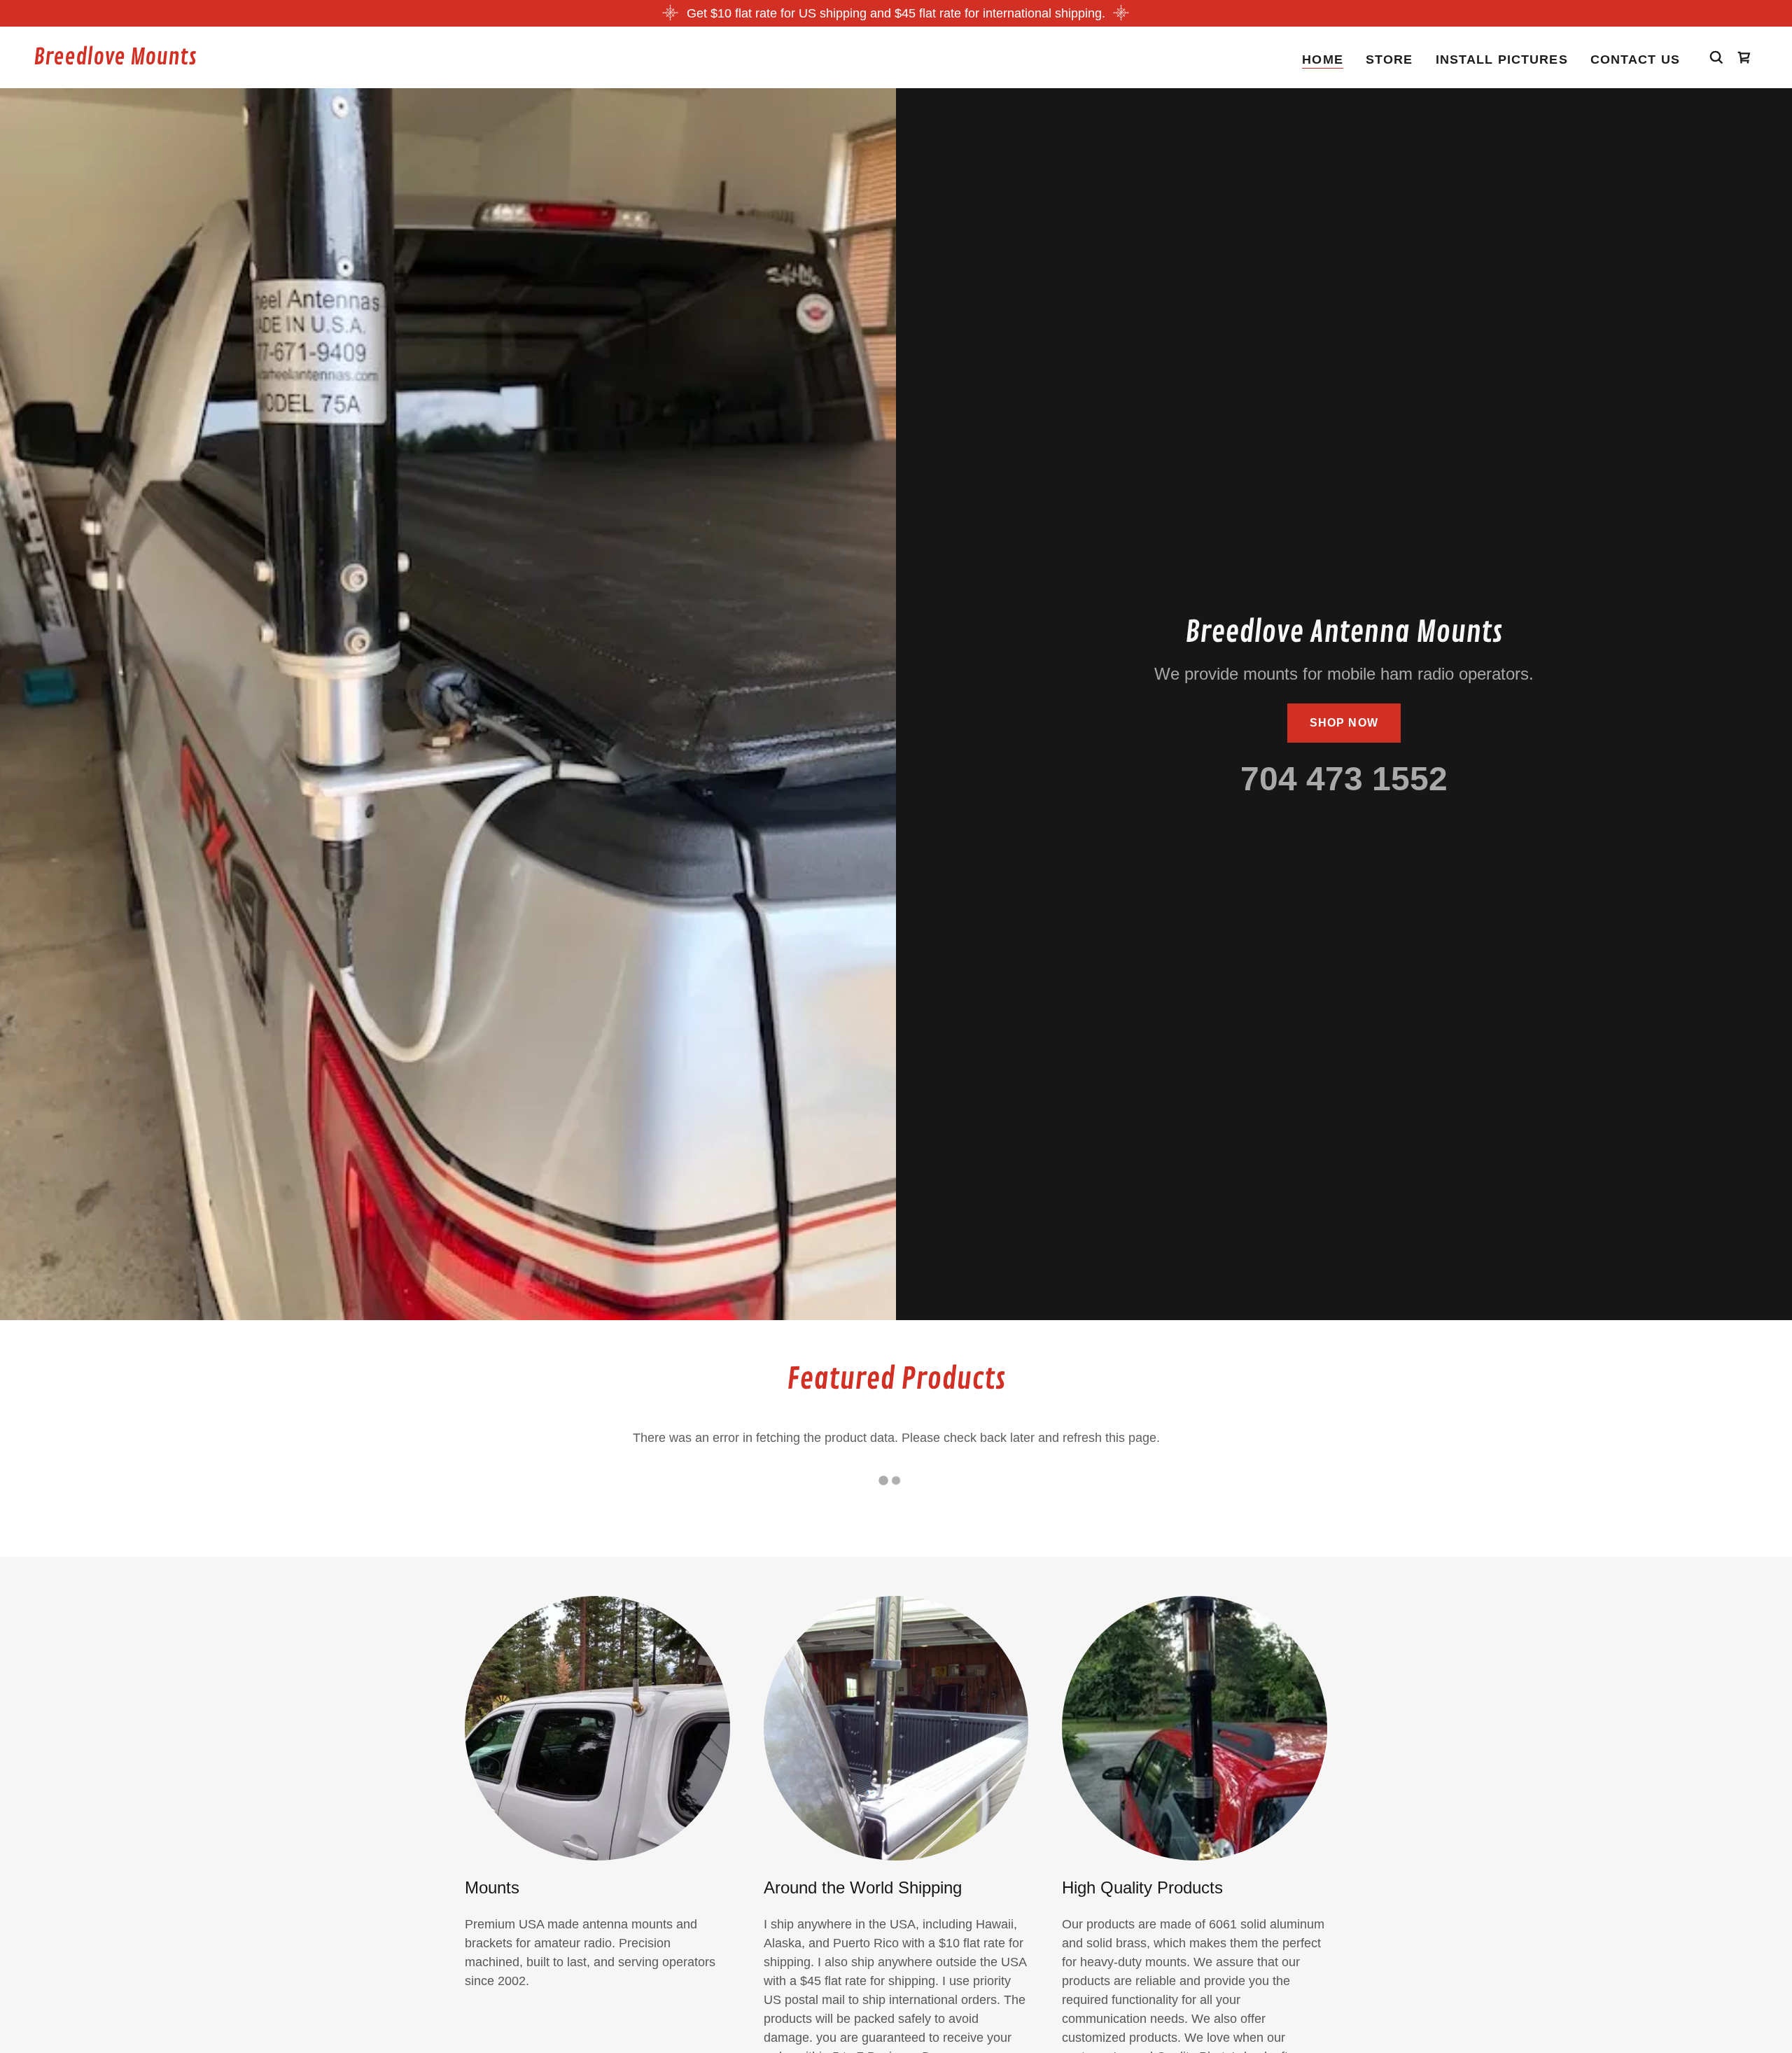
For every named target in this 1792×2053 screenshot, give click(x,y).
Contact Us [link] (1635, 59)
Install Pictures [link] (1502, 59)
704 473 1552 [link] (1344, 779)
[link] (115, 60)
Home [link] (1323, 59)
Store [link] (1389, 59)
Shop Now (1344, 723)
